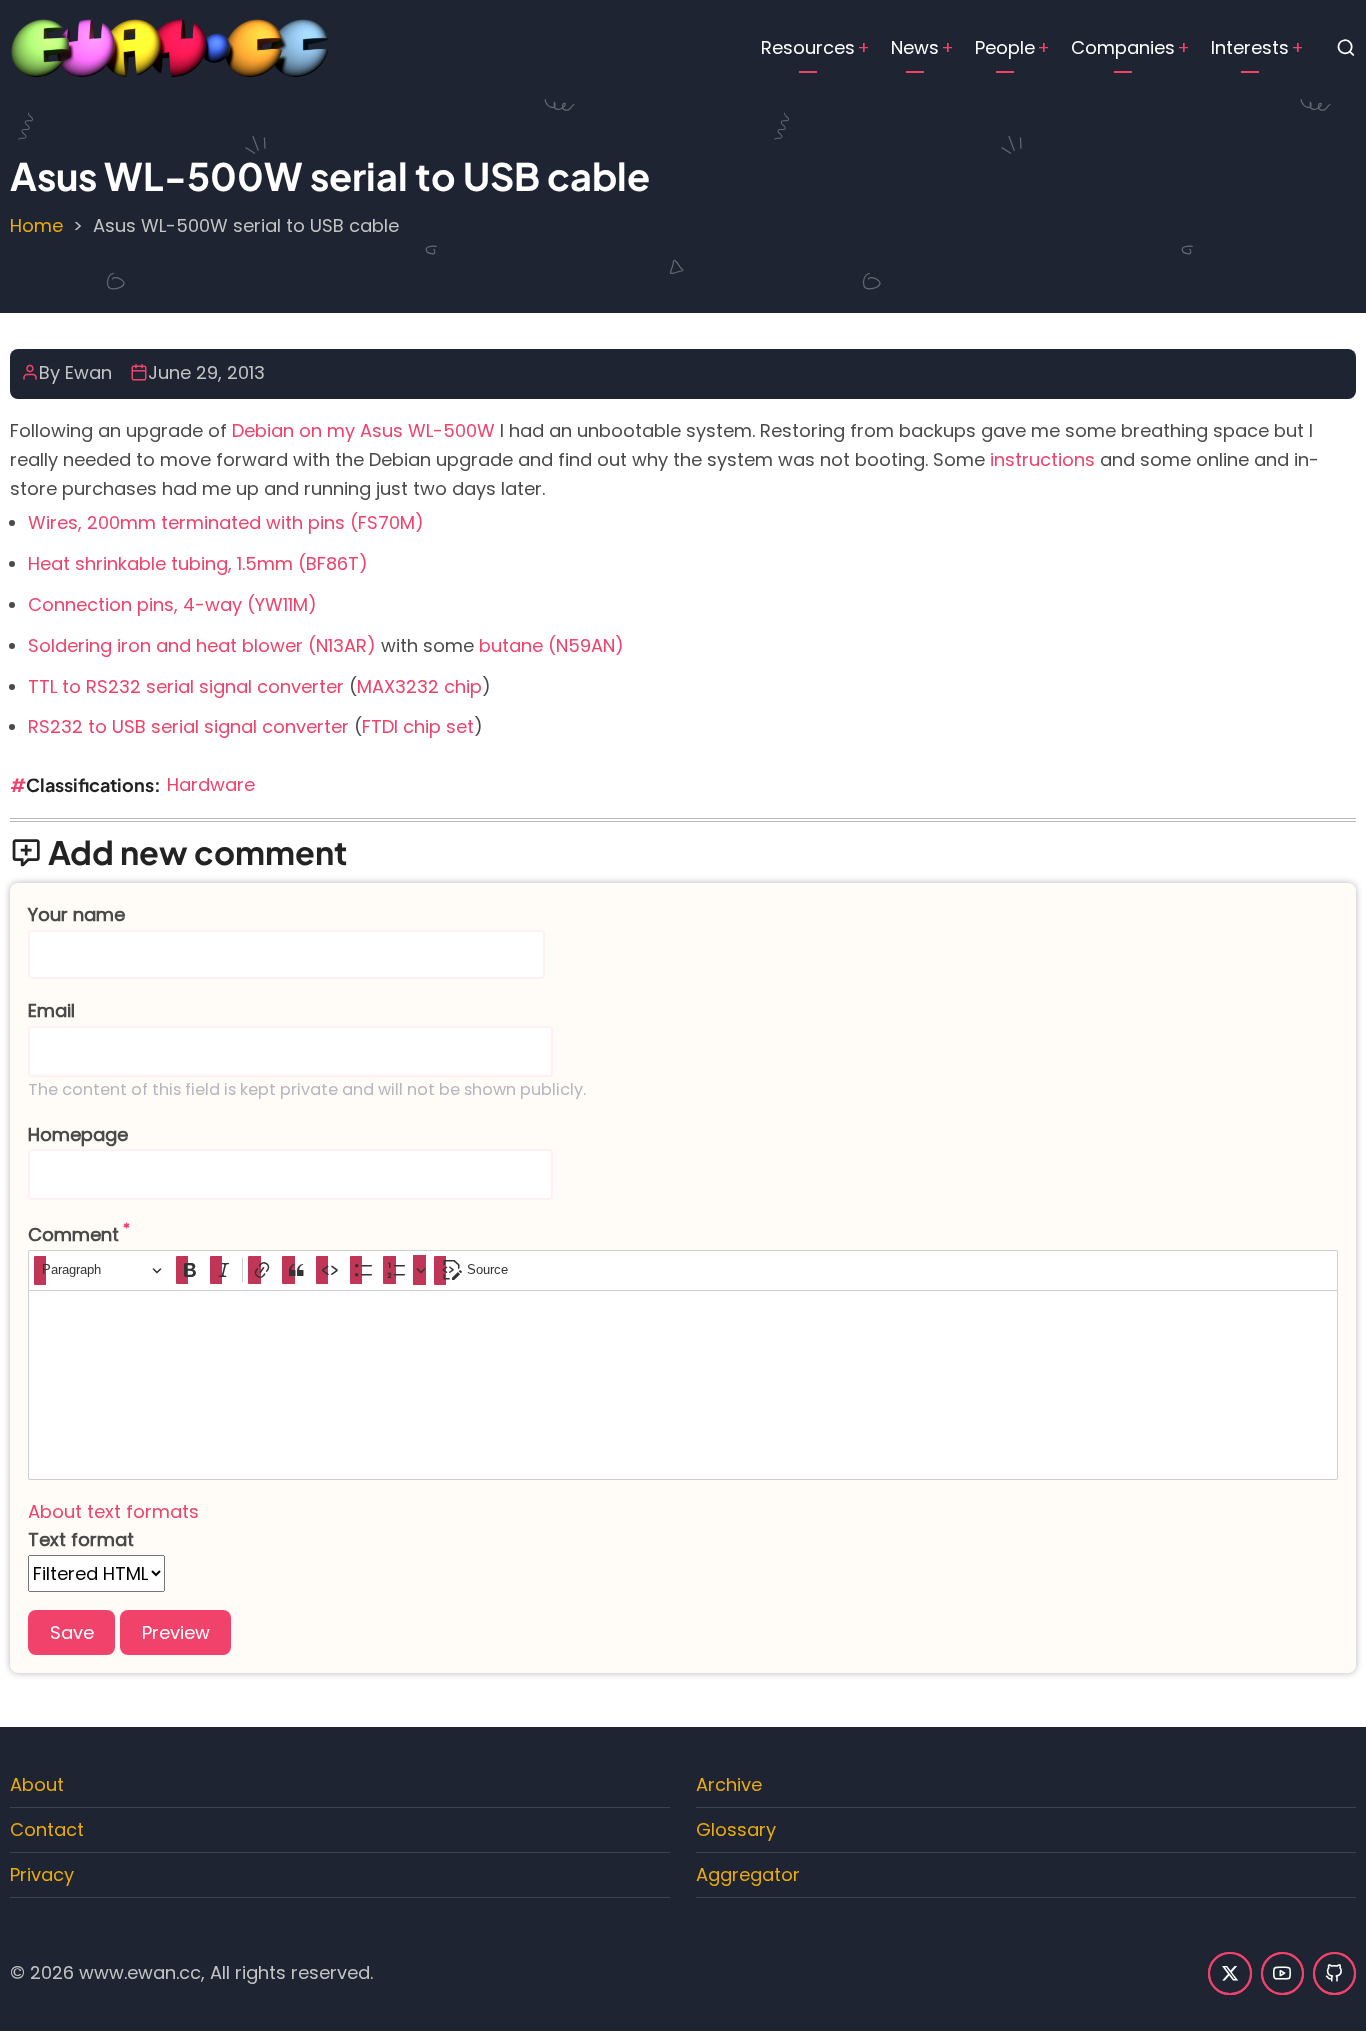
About (37, 1784)
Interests (1250, 47)
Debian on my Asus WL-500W (363, 430)
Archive (729, 1784)
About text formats (113, 1511)
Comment (73, 1234)
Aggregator (748, 1874)
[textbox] (683, 1385)
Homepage (78, 1134)
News (915, 47)
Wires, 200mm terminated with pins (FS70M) (226, 522)
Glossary (736, 1829)
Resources (808, 47)
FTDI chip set (418, 726)
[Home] (170, 46)
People (1005, 47)
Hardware (211, 784)
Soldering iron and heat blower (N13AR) (202, 645)
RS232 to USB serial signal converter (188, 726)
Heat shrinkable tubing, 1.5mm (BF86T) (198, 563)
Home (36, 225)
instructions (1042, 459)
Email (51, 1010)
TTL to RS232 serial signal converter (186, 686)
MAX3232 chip (419, 686)
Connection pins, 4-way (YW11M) (172, 604)
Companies (1123, 47)
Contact (47, 1829)
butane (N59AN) (551, 645)
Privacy (42, 1874)
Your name (76, 914)
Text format (81, 1539)
